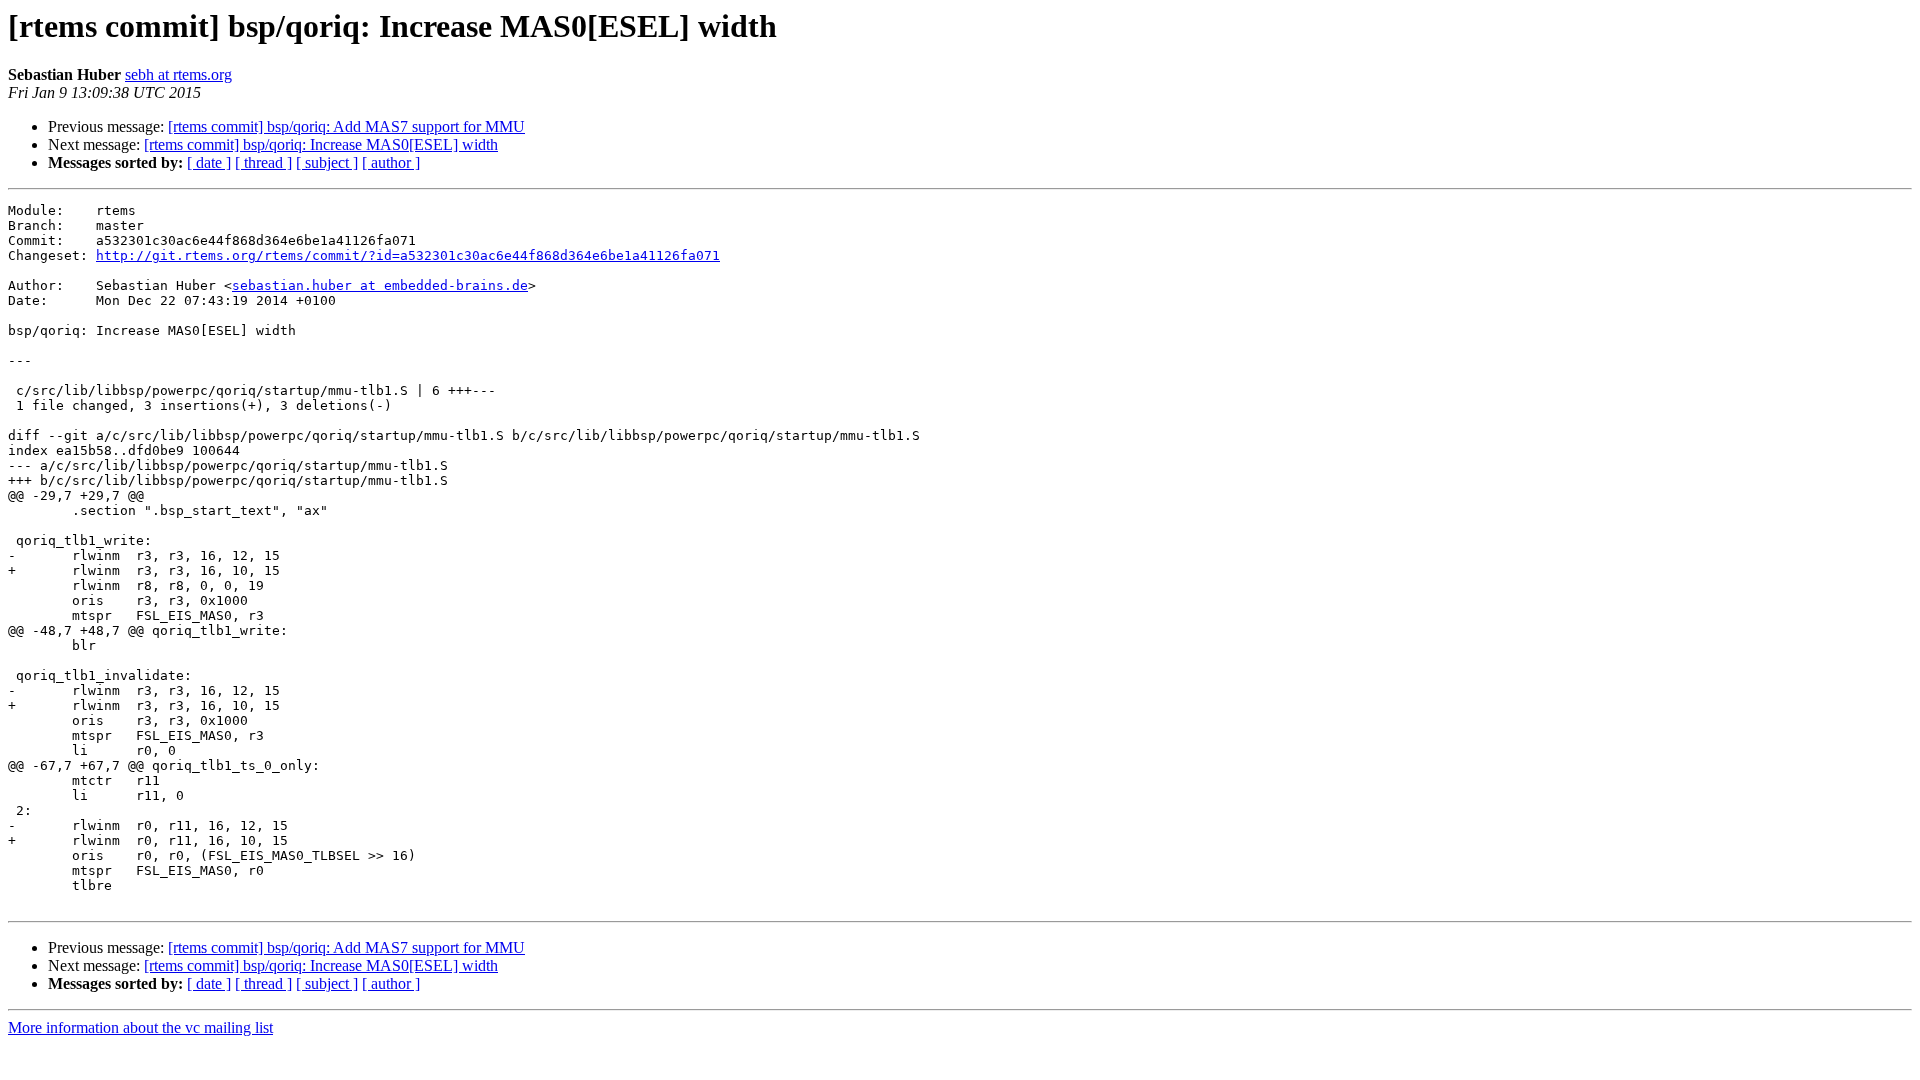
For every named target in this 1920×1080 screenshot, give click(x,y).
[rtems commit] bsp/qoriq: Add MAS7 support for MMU (346, 126)
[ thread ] (263, 162)
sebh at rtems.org (178, 74)
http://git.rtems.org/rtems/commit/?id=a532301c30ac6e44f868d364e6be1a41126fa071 (408, 255)
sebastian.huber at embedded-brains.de (380, 285)
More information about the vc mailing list (140, 1027)
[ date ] (209, 162)
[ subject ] (327, 162)
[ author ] (391, 162)
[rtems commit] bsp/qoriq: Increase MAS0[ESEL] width (321, 144)
